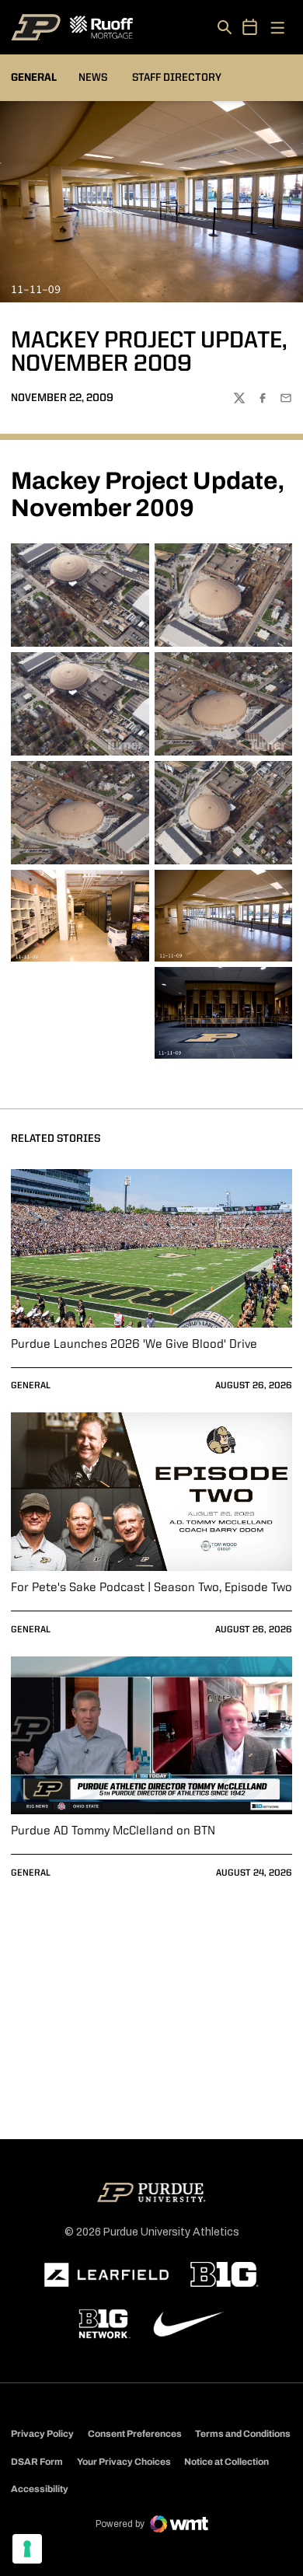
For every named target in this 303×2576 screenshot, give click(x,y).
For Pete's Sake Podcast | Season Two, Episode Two (151, 1588)
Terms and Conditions (243, 2434)
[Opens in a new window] (106, 2275)
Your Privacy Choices (124, 2462)
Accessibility (40, 2489)
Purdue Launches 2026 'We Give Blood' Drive (134, 1345)
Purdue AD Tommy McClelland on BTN (113, 1831)
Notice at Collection (226, 2462)
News (93, 78)
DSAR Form (37, 2462)
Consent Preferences (135, 2434)
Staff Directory (177, 78)
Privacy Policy (42, 2434)
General (31, 1386)
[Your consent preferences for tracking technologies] (27, 2549)
